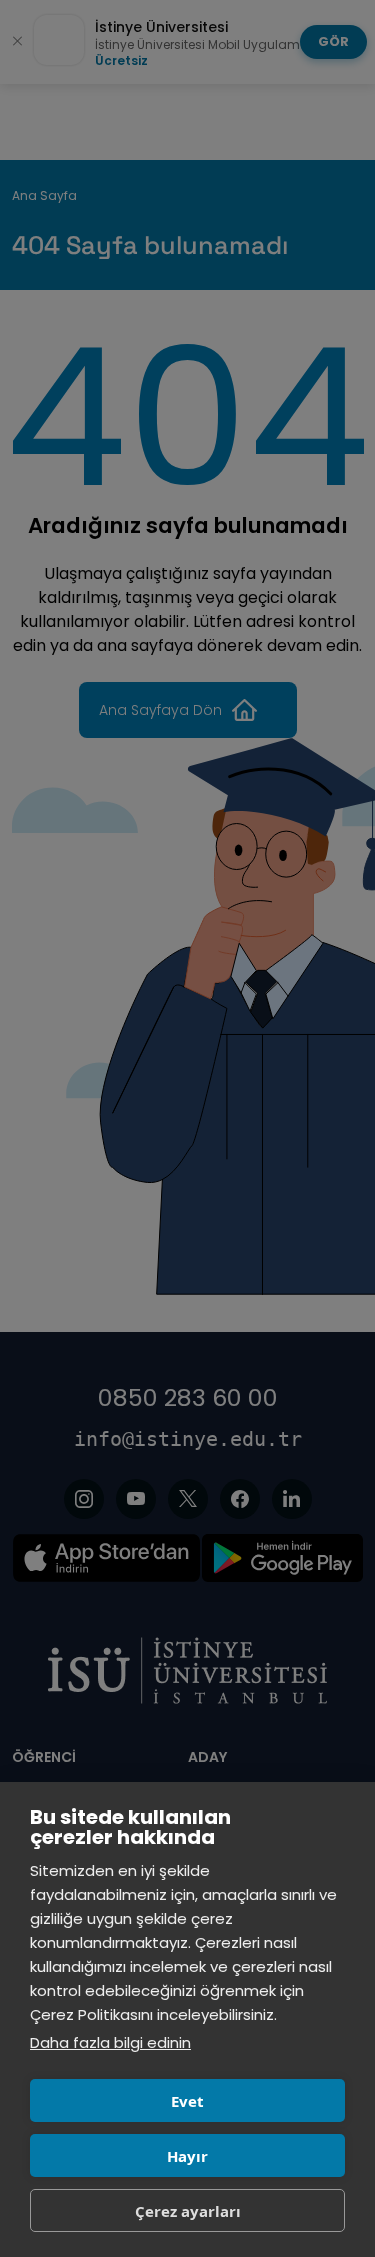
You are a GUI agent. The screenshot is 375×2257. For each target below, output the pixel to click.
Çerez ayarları (188, 2211)
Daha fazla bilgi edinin (110, 2042)
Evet (187, 2101)
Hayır (187, 2156)
